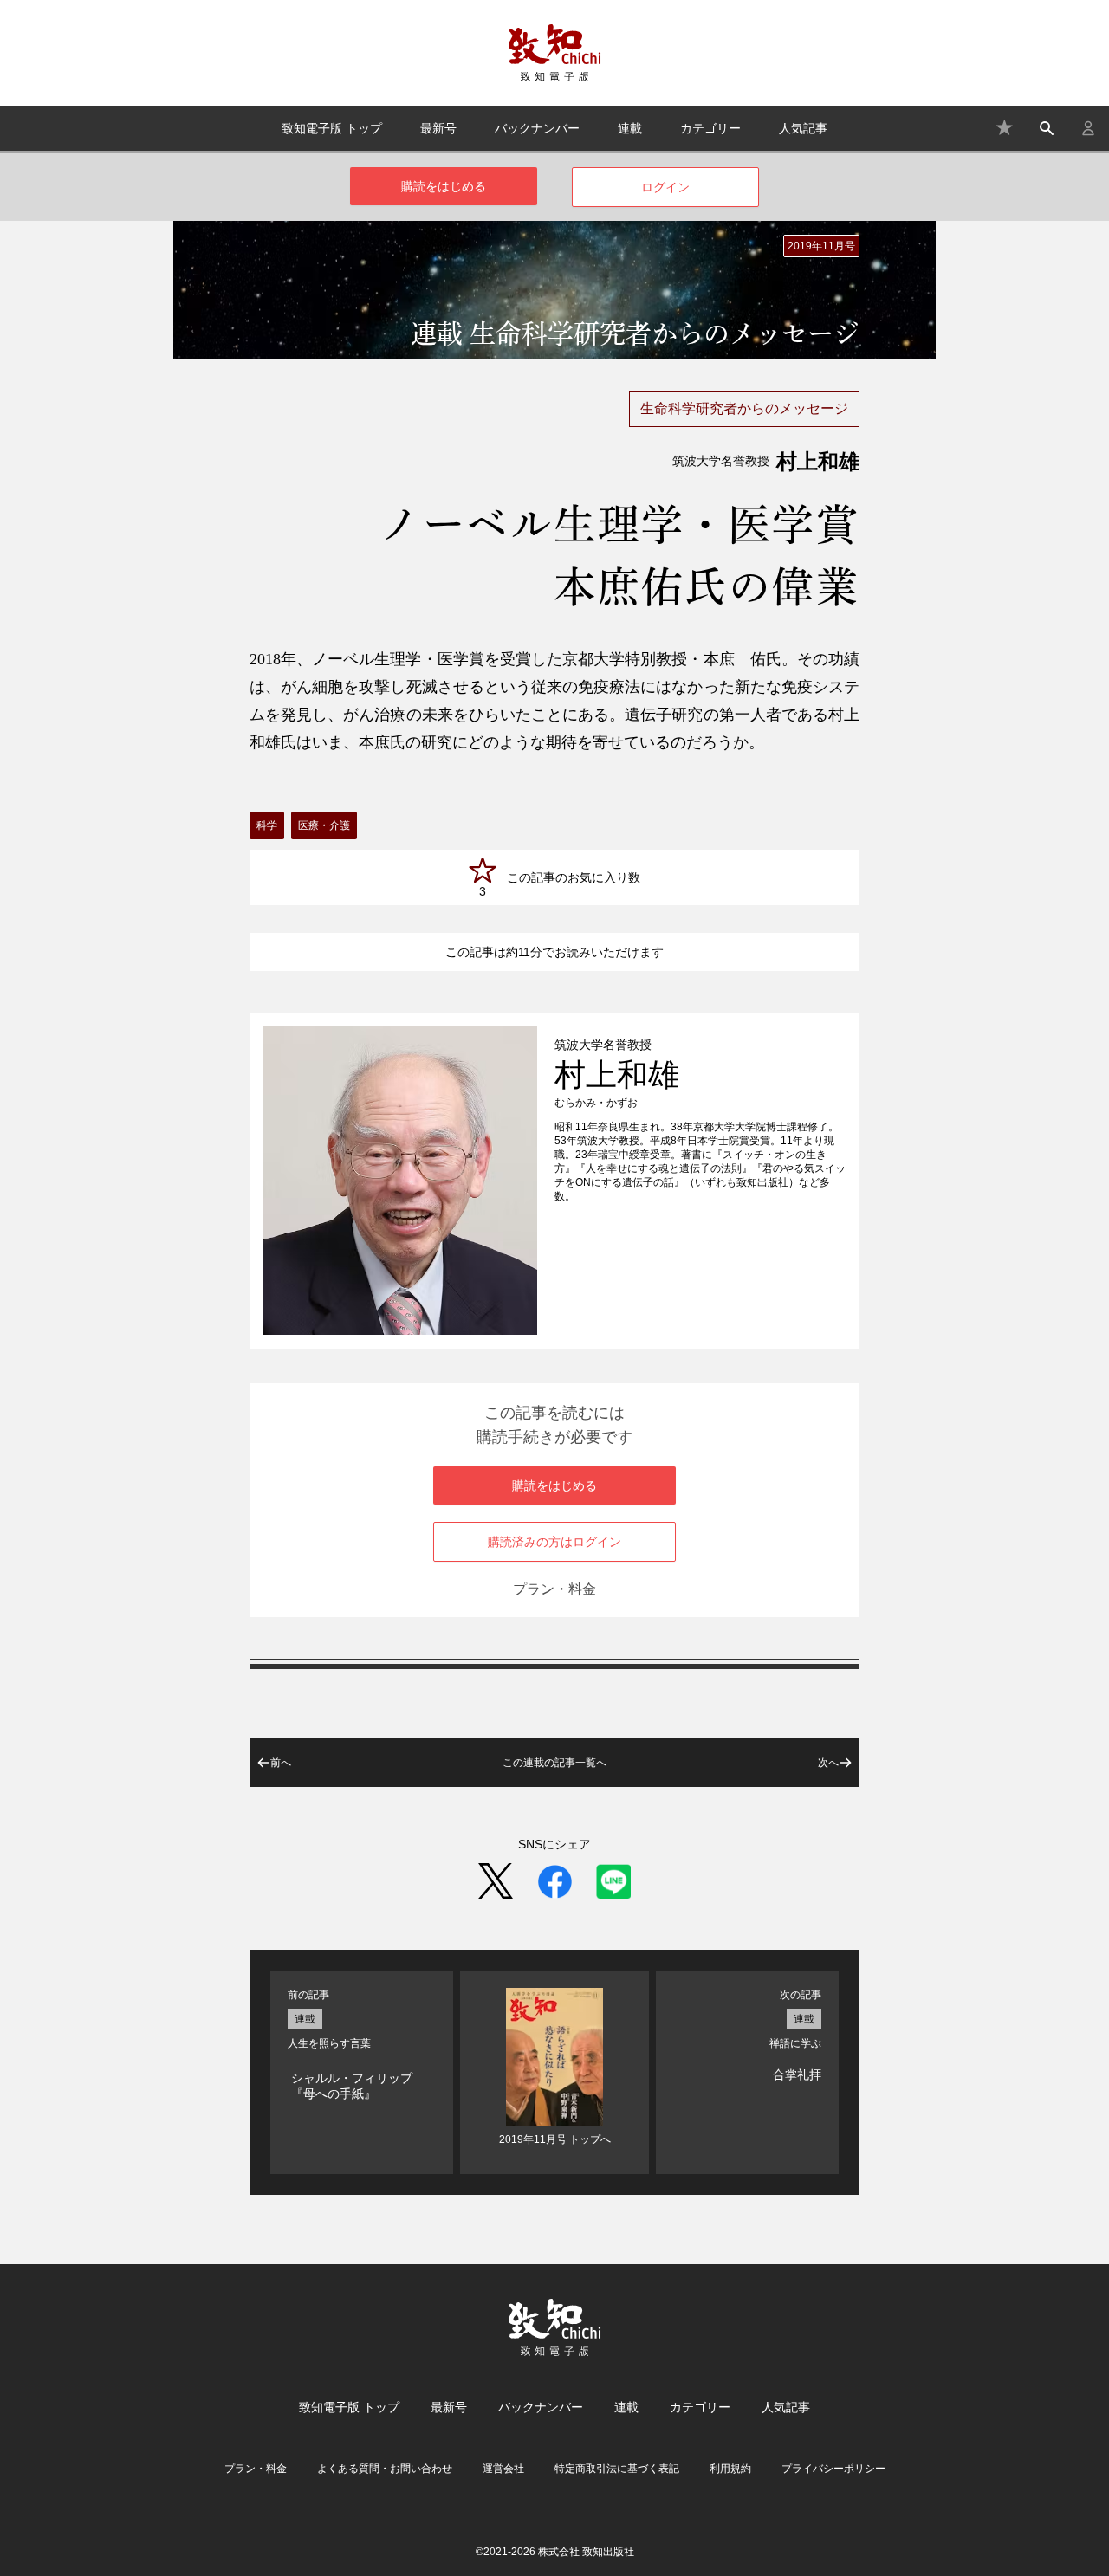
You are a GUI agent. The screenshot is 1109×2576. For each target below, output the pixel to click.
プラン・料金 (554, 1589)
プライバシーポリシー (833, 2469)
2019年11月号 (821, 246)
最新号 (438, 128)
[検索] (1047, 128)
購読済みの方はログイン (554, 1542)
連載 (630, 128)
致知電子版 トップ (332, 128)
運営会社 (503, 2469)
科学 (267, 825)
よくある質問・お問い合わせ (385, 2469)
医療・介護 (324, 825)
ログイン (665, 187)
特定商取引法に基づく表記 (617, 2469)
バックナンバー (537, 128)
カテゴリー (710, 128)
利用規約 (730, 2469)
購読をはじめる (444, 186)
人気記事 (803, 128)
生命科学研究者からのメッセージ (744, 408)
